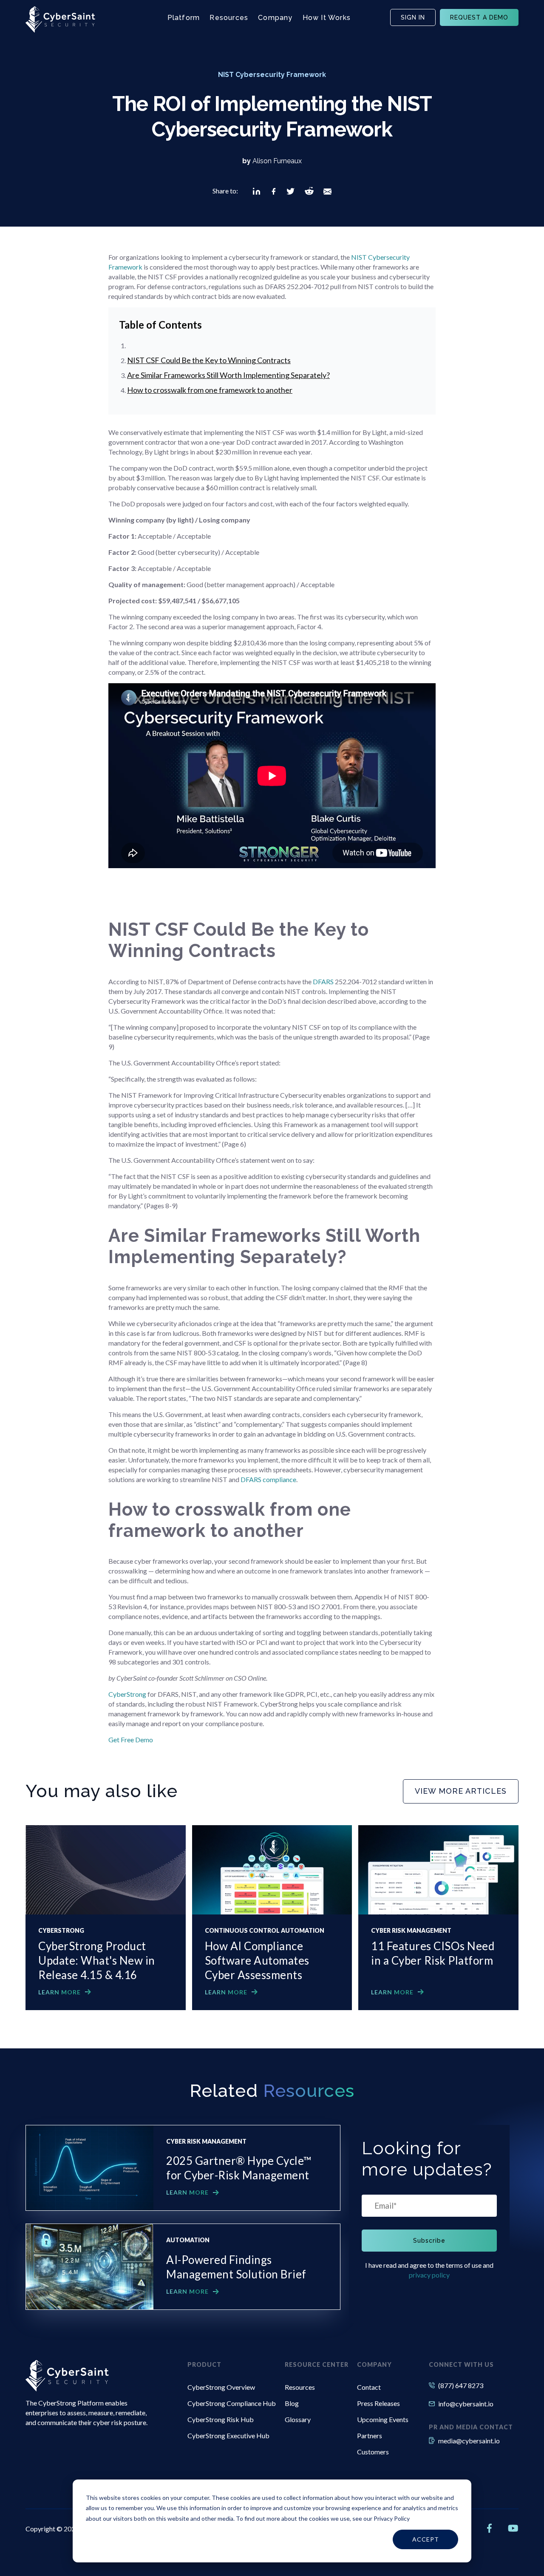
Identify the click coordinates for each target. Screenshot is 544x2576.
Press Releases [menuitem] (378, 2403)
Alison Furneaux (277, 161)
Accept (426, 2539)
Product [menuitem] (204, 2364)
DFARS (324, 981)
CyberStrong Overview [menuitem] (221, 2387)
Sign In (413, 17)
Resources (229, 18)
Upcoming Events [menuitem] (383, 2419)
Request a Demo (479, 17)
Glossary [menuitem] (298, 2419)
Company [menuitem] (374, 2364)
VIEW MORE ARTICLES (461, 1791)
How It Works (327, 18)
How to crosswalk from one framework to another (210, 390)
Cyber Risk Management (411, 1931)
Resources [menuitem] (300, 2387)
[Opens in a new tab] (256, 191)
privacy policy (429, 2275)
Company (275, 18)
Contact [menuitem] (369, 2387)
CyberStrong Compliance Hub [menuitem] (232, 2403)
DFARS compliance (268, 1479)
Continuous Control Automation (265, 1931)
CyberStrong (127, 1694)
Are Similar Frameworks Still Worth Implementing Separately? (228, 375)
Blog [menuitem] (292, 2403)
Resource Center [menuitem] (317, 2364)
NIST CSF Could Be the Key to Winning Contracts (209, 360)
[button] (256, 191)
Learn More (59, 1992)
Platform (184, 18)
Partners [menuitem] (370, 2435)
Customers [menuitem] (373, 2452)
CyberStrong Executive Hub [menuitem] (228, 2435)
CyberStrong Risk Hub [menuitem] (221, 2419)
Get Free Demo (131, 1740)
